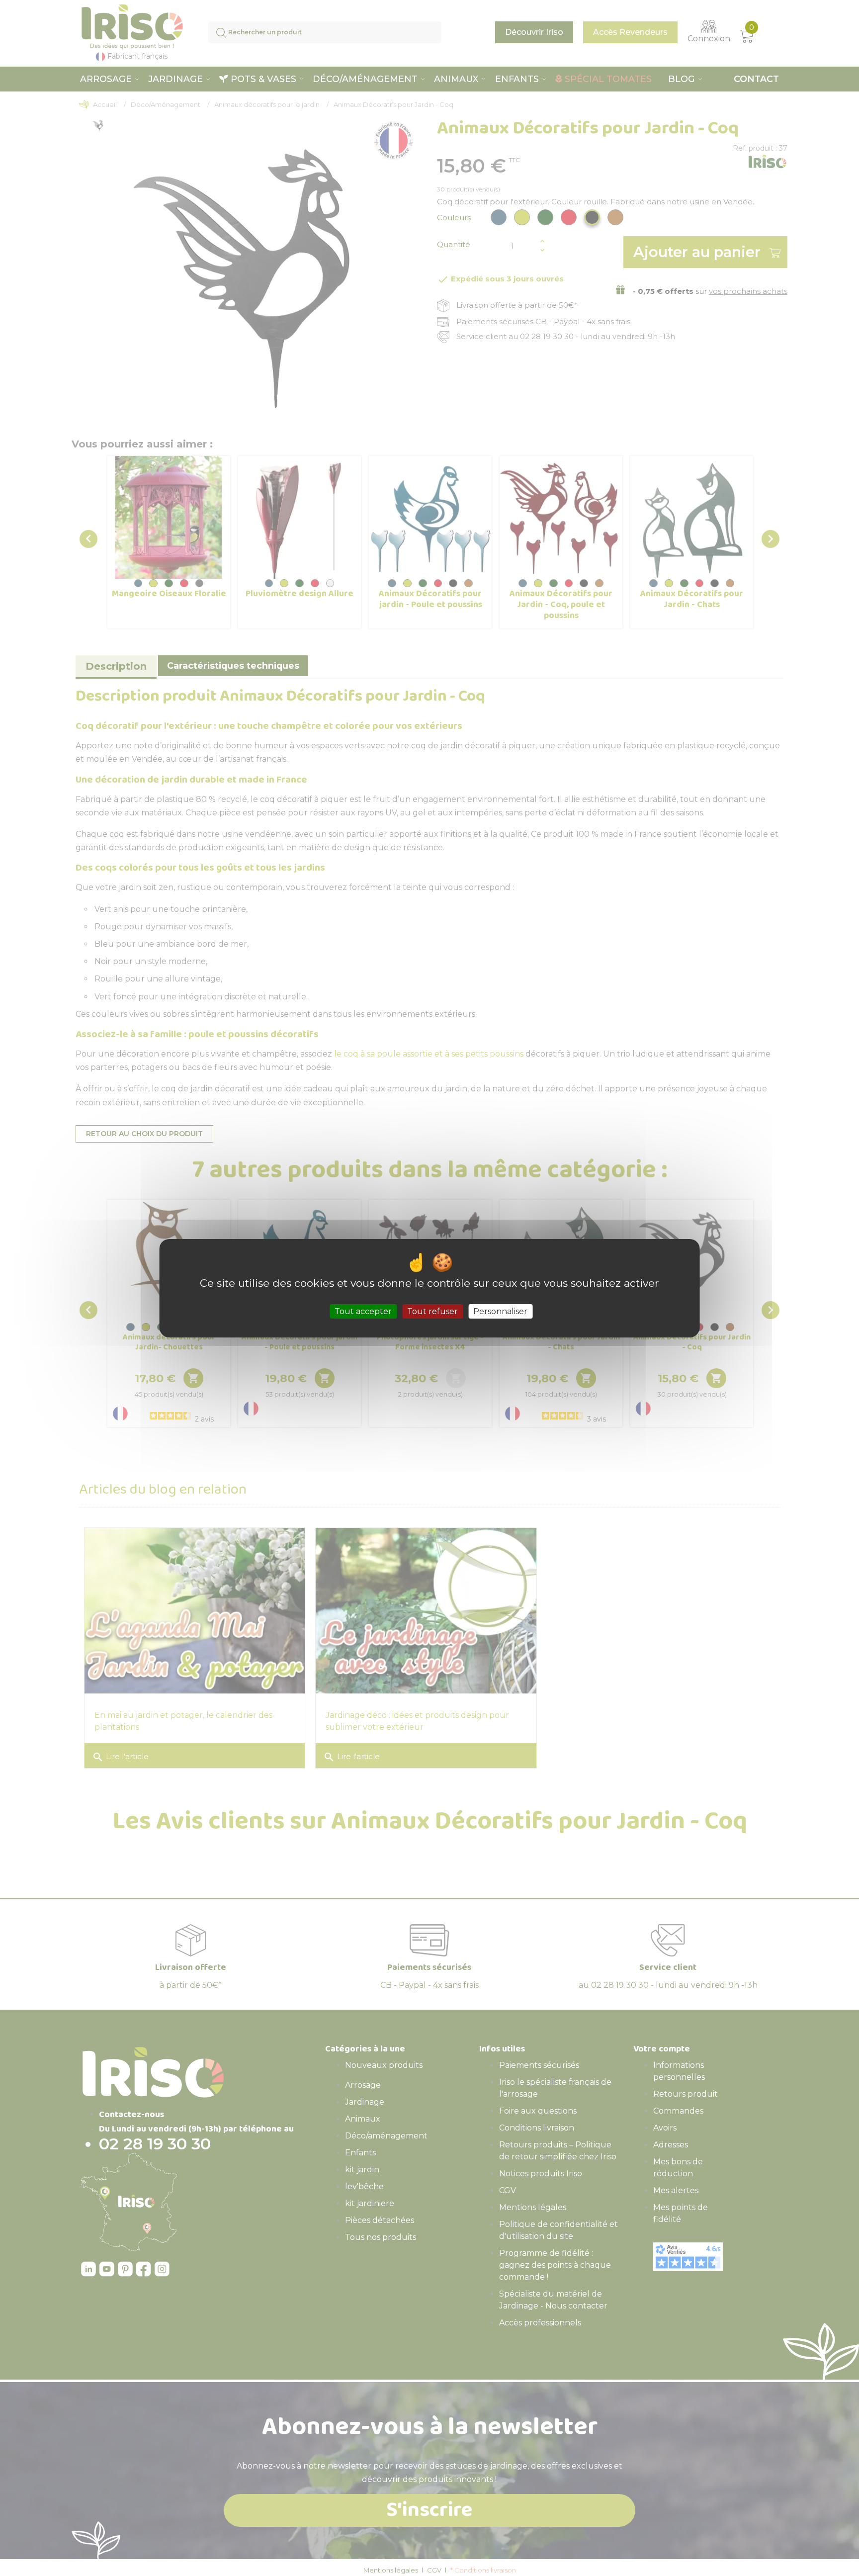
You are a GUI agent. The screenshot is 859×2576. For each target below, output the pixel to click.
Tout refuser (432, 1311)
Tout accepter (363, 1311)
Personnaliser (500, 1311)
